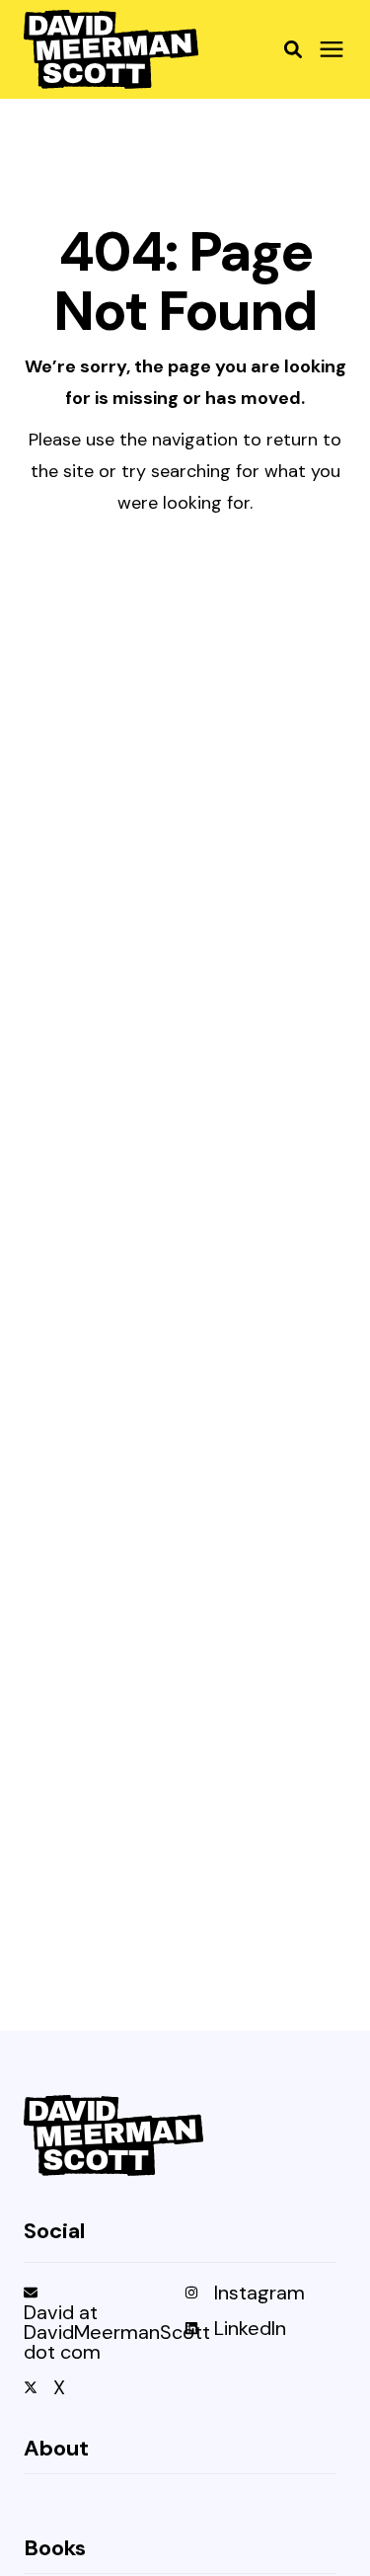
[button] (293, 49)
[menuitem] (100, 2330)
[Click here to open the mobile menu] (332, 50)
